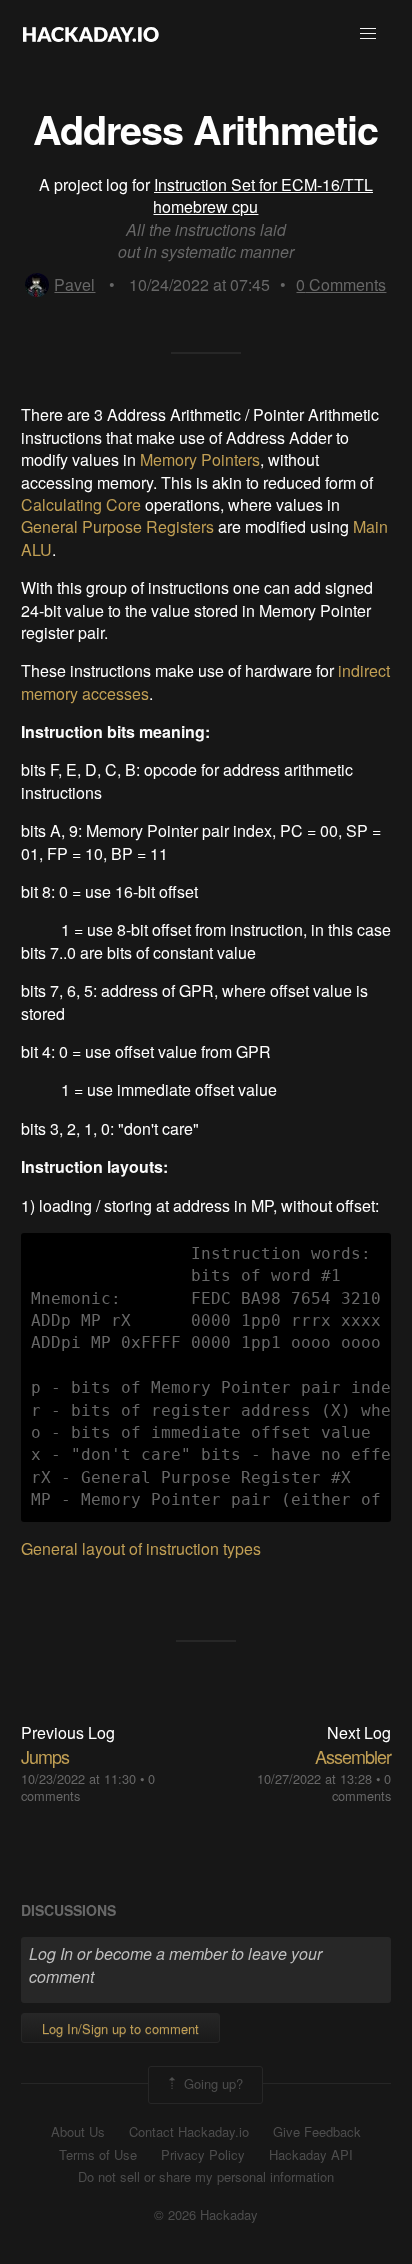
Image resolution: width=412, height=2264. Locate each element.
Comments (341, 284)
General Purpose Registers (117, 526)
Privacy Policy (203, 2155)
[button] (368, 34)
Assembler (353, 1756)
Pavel (74, 284)
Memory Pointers (200, 459)
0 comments (361, 1787)
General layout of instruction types (141, 1548)
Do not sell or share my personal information (206, 2177)
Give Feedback (317, 2132)
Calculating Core (81, 504)
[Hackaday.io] (91, 34)
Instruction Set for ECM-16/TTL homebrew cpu (263, 195)
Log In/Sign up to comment (120, 2028)
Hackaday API (311, 2155)
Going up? (211, 2082)
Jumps (45, 1756)
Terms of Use (98, 2155)
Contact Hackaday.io (189, 2132)
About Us (78, 2132)
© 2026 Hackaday (206, 2215)
